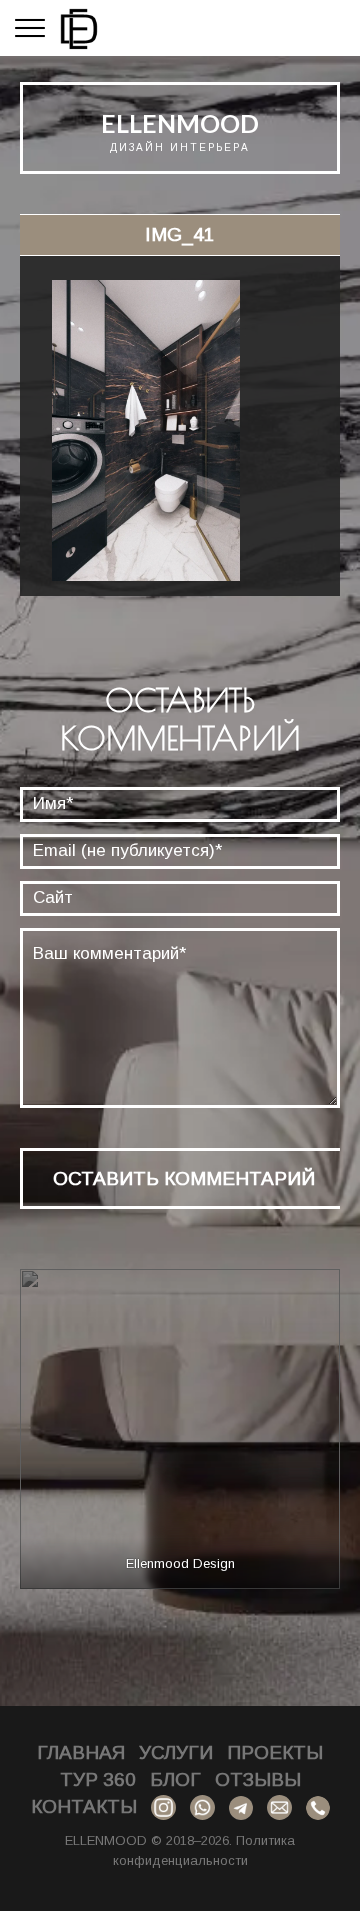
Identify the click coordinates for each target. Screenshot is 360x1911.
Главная (81, 1752)
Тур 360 (98, 1779)
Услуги (176, 1752)
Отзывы (258, 1779)
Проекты (275, 1752)
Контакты (84, 1806)
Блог (175, 1779)
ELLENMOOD (180, 123)
